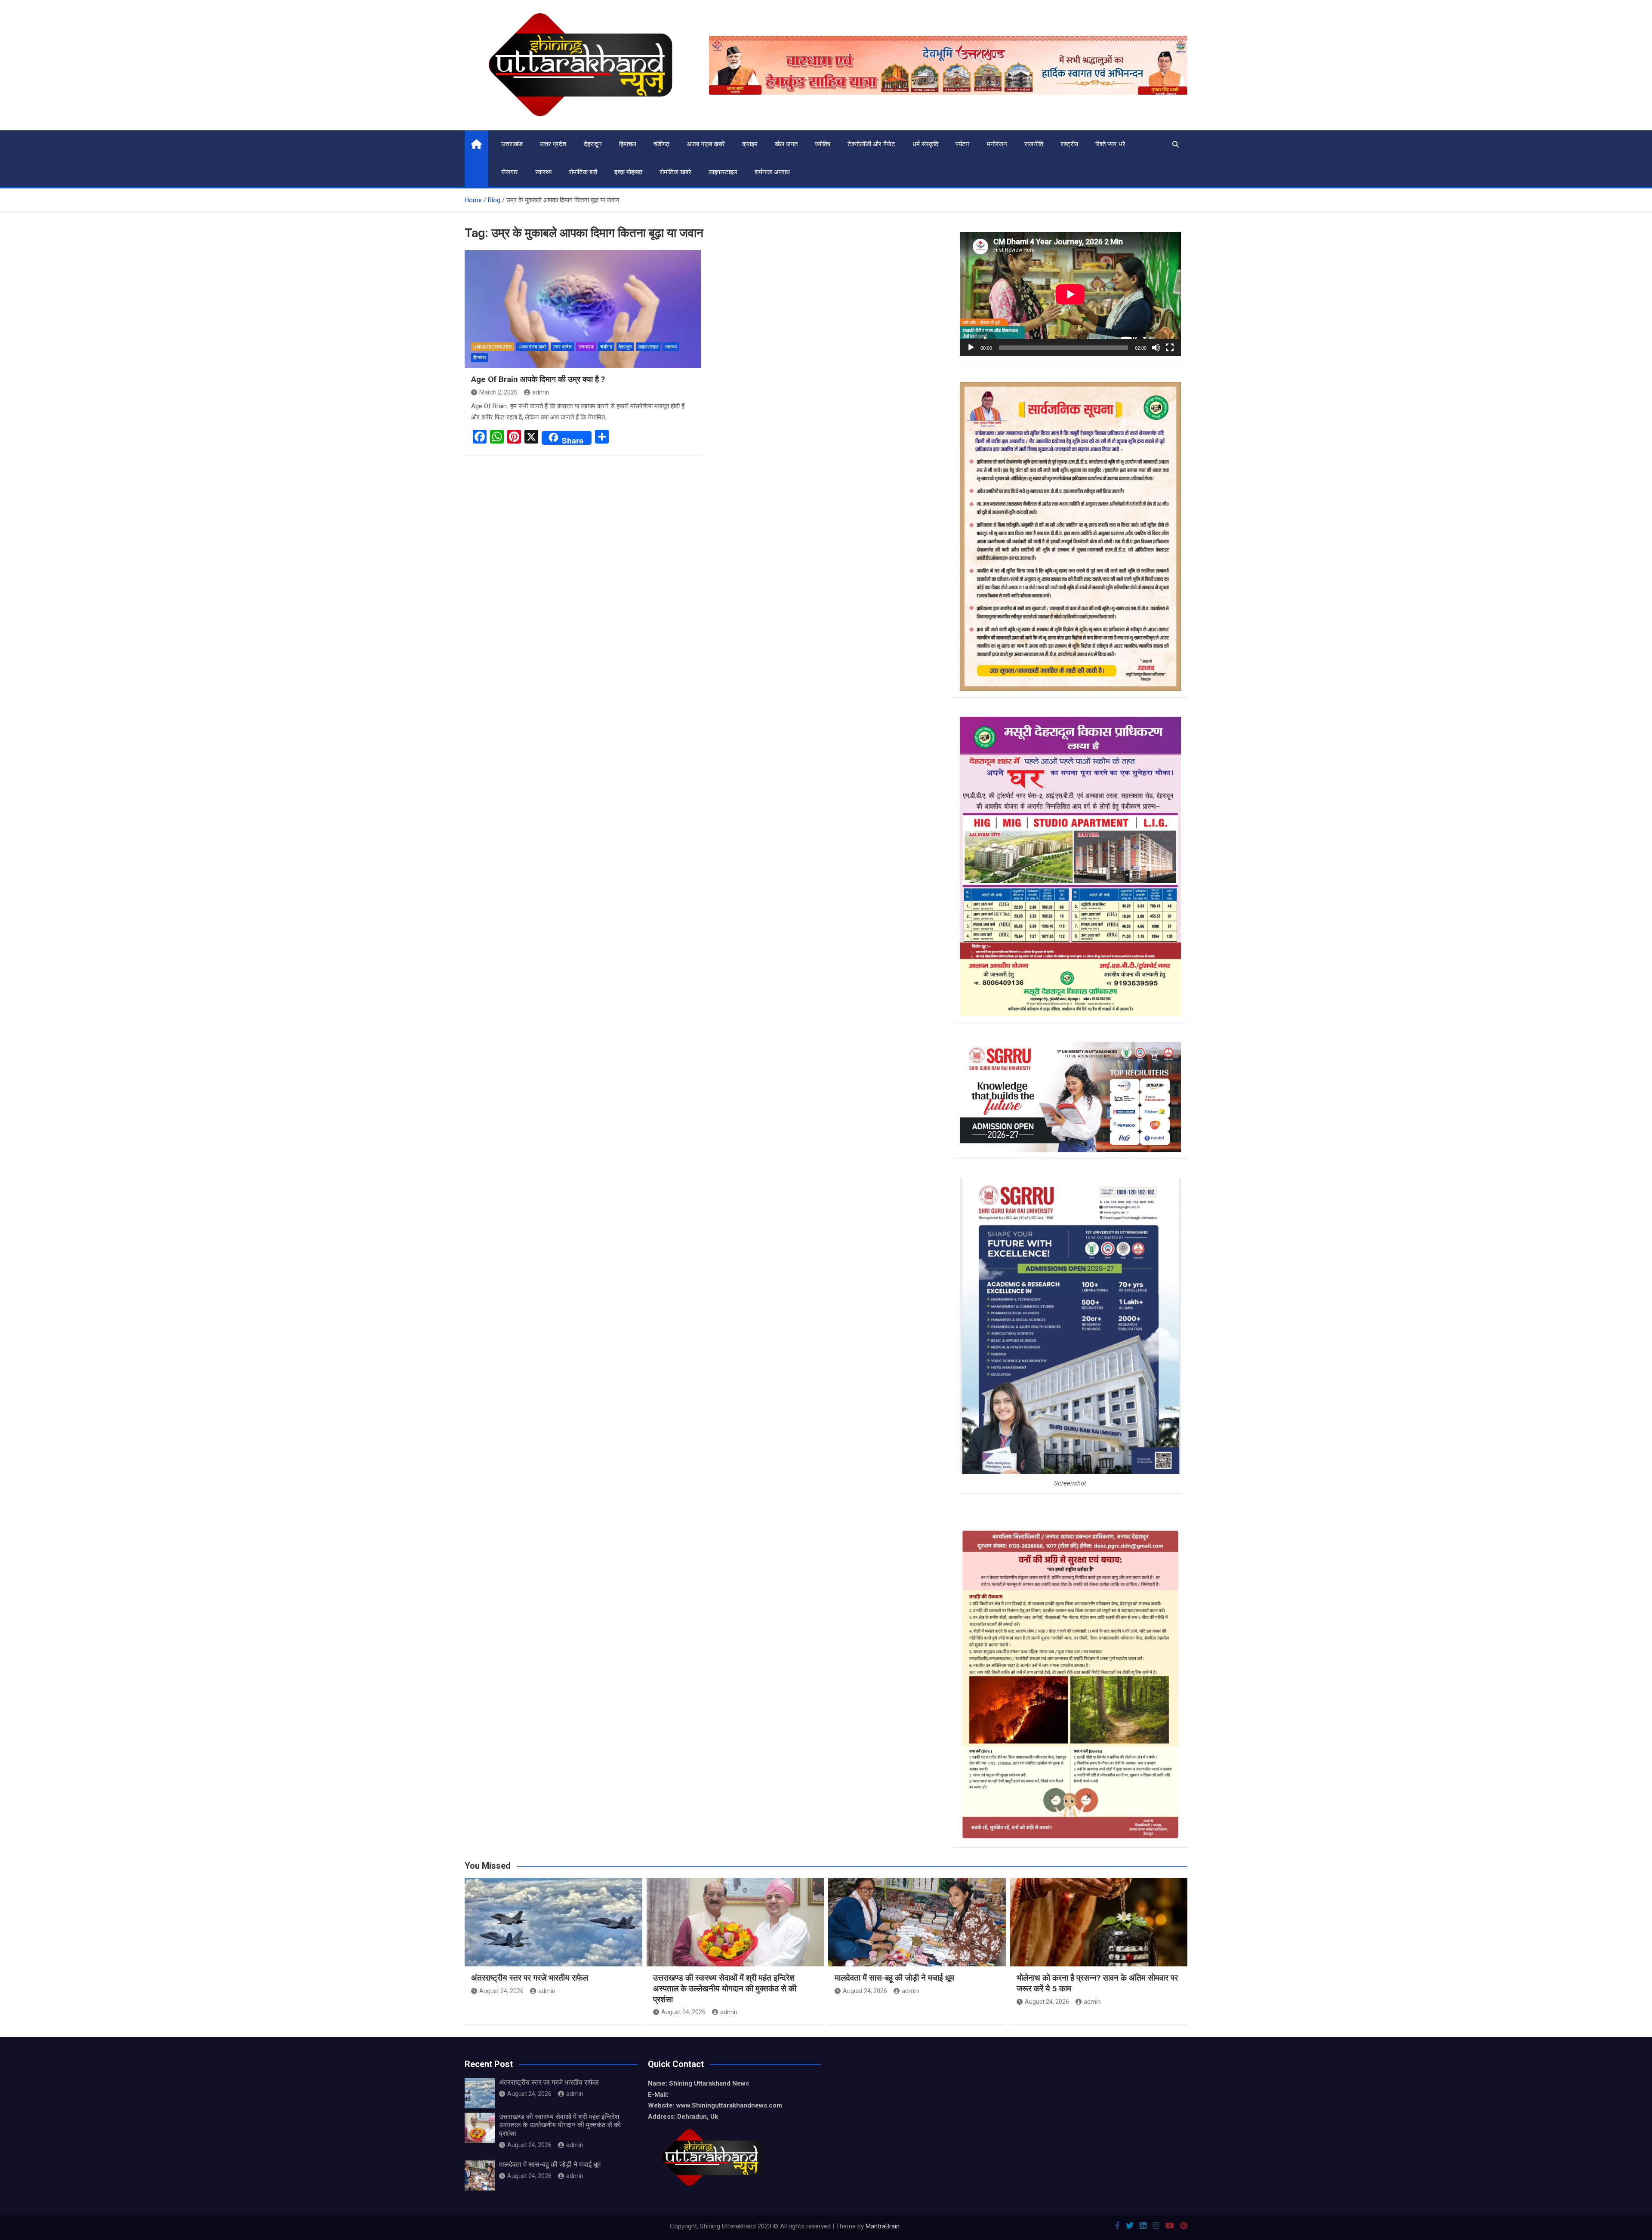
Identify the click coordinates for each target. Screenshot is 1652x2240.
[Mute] (1156, 348)
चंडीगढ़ (661, 144)
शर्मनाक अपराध (772, 172)
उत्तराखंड (512, 144)
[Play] (971, 348)
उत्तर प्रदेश (553, 144)
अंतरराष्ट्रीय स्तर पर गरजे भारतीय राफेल (530, 1978)
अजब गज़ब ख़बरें (706, 144)
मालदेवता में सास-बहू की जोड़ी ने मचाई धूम (894, 1978)
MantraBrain (883, 2226)
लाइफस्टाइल (723, 172)
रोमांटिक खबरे (675, 172)
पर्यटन (963, 144)
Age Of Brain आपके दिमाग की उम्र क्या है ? (538, 379)
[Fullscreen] (1170, 348)
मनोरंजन (997, 144)
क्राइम (750, 144)
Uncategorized (493, 347)
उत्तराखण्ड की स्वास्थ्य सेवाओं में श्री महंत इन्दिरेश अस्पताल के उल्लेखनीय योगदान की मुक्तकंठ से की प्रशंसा (725, 1988)
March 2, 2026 (498, 392)
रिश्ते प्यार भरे (1110, 144)
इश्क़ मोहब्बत (628, 172)
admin (541, 392)
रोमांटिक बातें (583, 172)
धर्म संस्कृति (925, 144)
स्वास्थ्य (543, 172)
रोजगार (510, 172)
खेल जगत (786, 144)
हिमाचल (628, 144)
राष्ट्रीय (1069, 144)
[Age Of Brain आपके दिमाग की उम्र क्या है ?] (583, 309)
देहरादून (593, 144)
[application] (1070, 294)
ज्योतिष (823, 144)
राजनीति (1034, 144)
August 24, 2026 (501, 1991)
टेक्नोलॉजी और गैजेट (871, 144)
